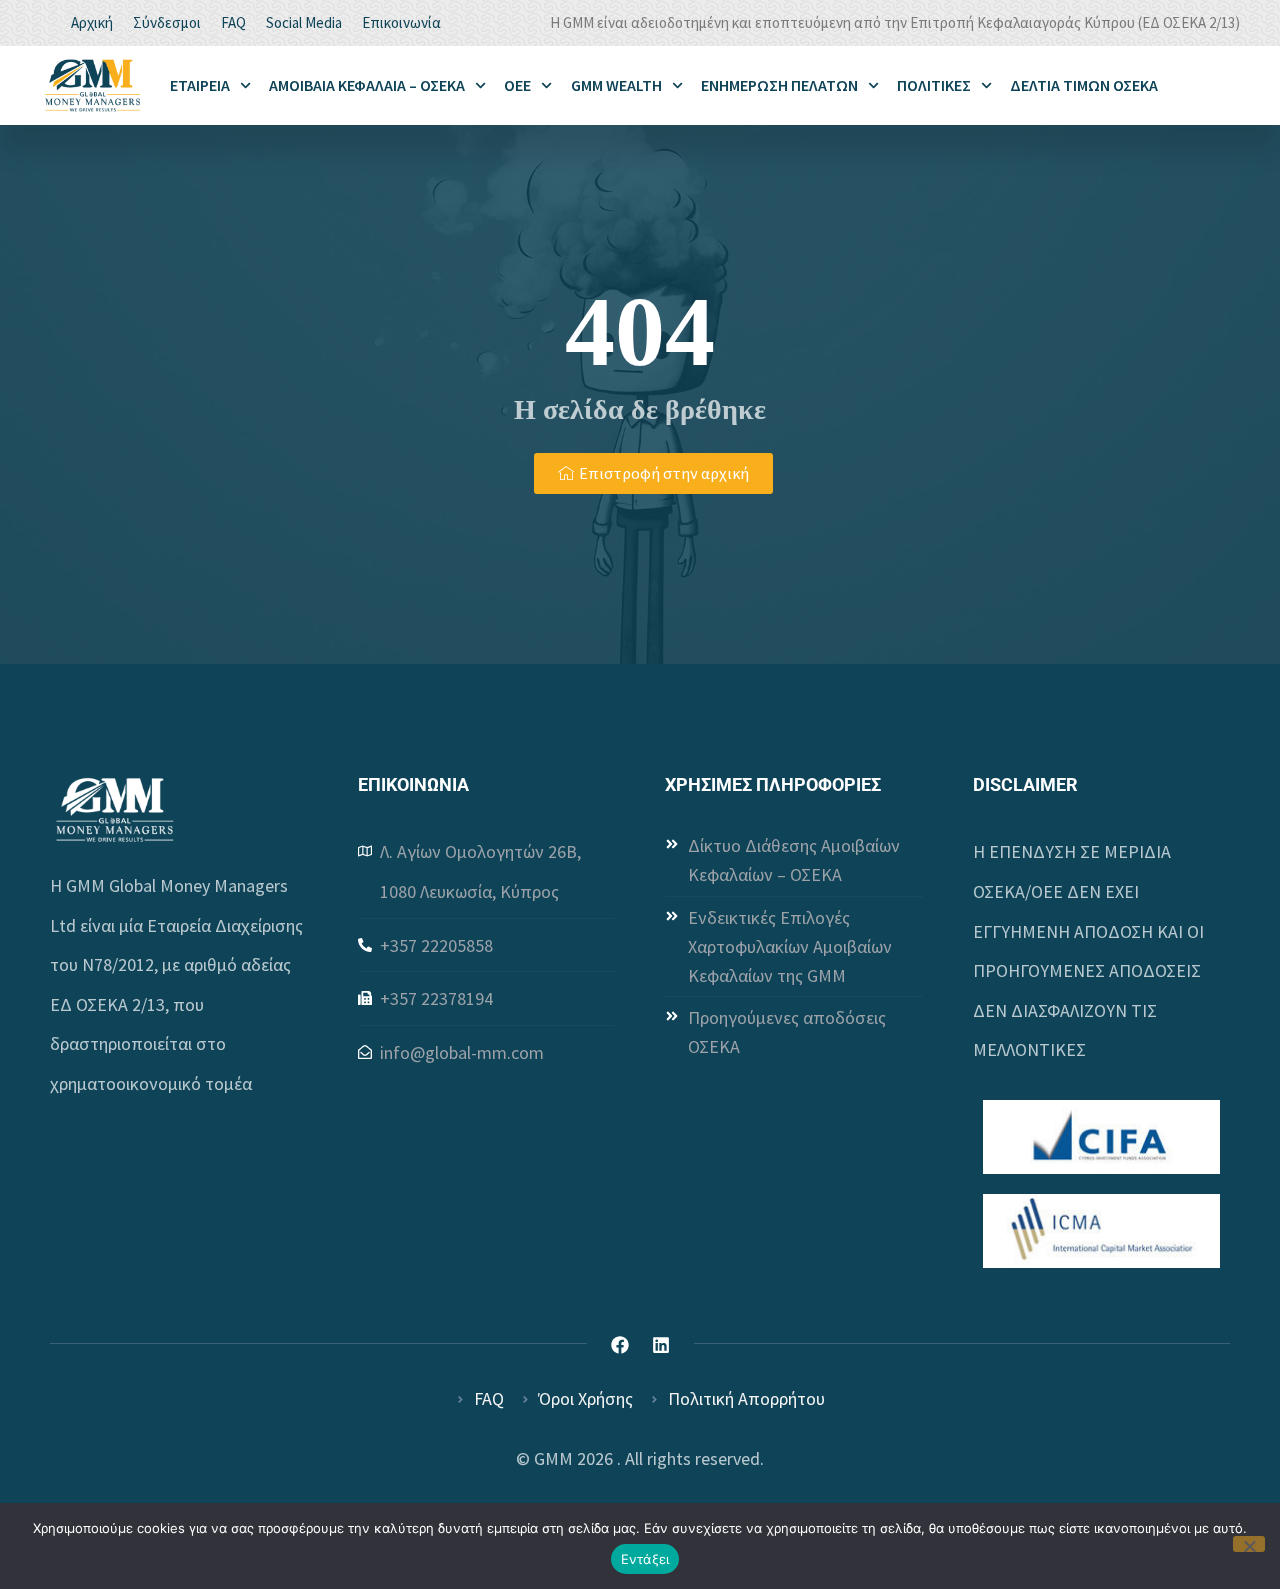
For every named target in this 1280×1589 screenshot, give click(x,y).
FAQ (233, 22)
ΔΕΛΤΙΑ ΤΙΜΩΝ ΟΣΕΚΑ (1084, 85)
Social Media (304, 22)
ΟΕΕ (517, 85)
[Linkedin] (661, 1345)
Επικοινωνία (401, 22)
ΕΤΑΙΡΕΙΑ (200, 85)
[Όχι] (1249, 1544)
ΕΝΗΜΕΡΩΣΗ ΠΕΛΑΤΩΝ (779, 85)
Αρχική (92, 22)
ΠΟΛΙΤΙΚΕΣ (934, 85)
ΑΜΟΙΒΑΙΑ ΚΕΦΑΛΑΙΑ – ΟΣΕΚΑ (367, 85)
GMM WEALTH (616, 85)
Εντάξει (645, 1559)
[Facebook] (620, 1345)
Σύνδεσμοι (167, 22)
